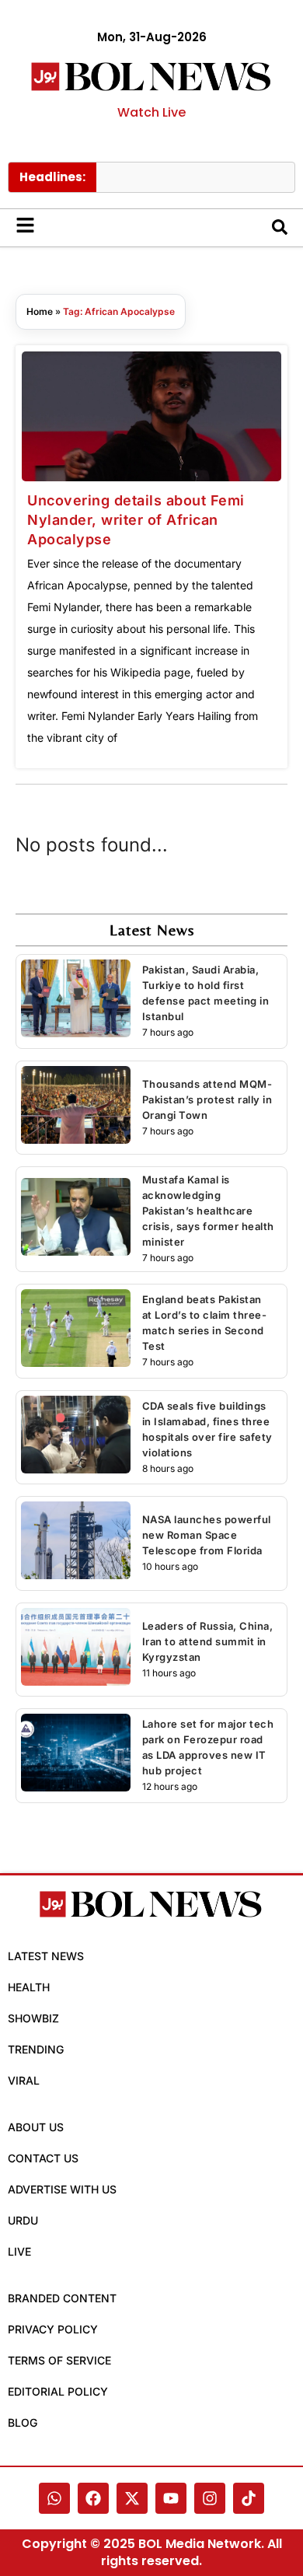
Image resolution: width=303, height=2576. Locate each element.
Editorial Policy (58, 2391)
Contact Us (43, 2158)
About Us (36, 2127)
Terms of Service (59, 2360)
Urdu (23, 2220)
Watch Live (151, 112)
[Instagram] (210, 2498)
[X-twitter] (132, 2498)
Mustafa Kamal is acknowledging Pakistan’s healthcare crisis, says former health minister (208, 1211)
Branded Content (62, 2298)
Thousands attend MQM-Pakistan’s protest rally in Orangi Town (207, 1099)
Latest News (46, 1956)
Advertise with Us (62, 2189)
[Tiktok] (249, 2498)
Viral (24, 2080)
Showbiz (33, 2018)
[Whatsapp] (54, 2498)
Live (19, 2251)
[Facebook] (93, 2498)
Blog (23, 2422)
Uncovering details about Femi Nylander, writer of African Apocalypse (136, 520)
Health (29, 1987)
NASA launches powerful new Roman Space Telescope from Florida (207, 1535)
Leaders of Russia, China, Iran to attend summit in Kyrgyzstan (208, 1641)
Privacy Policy (53, 2329)
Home (40, 311)
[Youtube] (171, 2498)
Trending (36, 2049)
